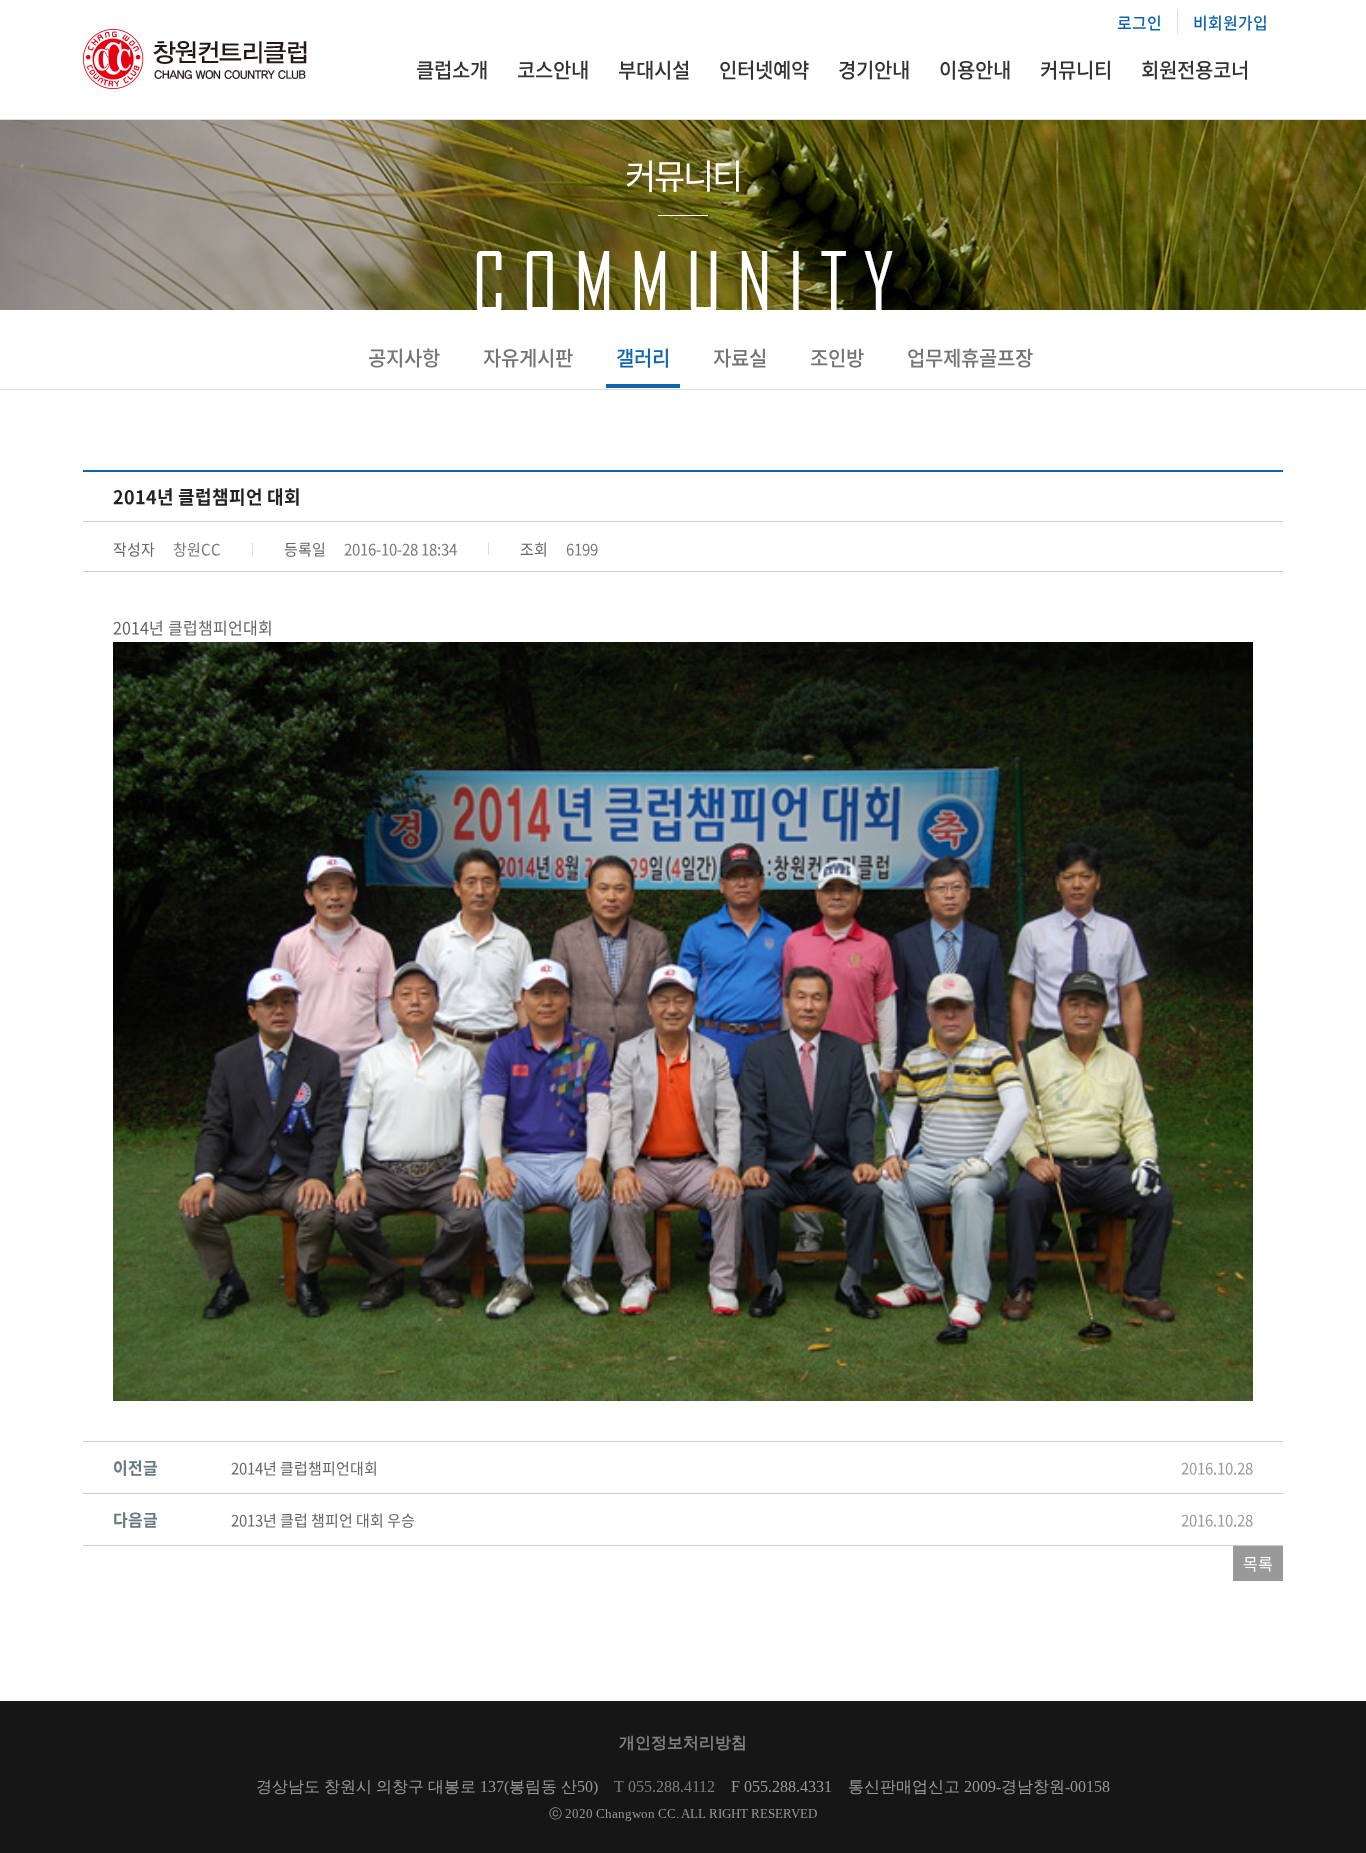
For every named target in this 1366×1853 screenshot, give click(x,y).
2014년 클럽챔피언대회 (304, 1468)
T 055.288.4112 (664, 1786)
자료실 (740, 357)
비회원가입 (1230, 22)
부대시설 (654, 69)
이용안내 (975, 69)
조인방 (837, 357)
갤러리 (643, 357)
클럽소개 (452, 69)
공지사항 (404, 357)
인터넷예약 (764, 69)
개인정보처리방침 (683, 1742)
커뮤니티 (1076, 69)
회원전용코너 (1195, 69)
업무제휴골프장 (970, 357)
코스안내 (553, 69)
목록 (1258, 1563)
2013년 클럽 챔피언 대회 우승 (323, 1520)
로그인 (1139, 22)
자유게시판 (528, 357)
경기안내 (874, 69)
